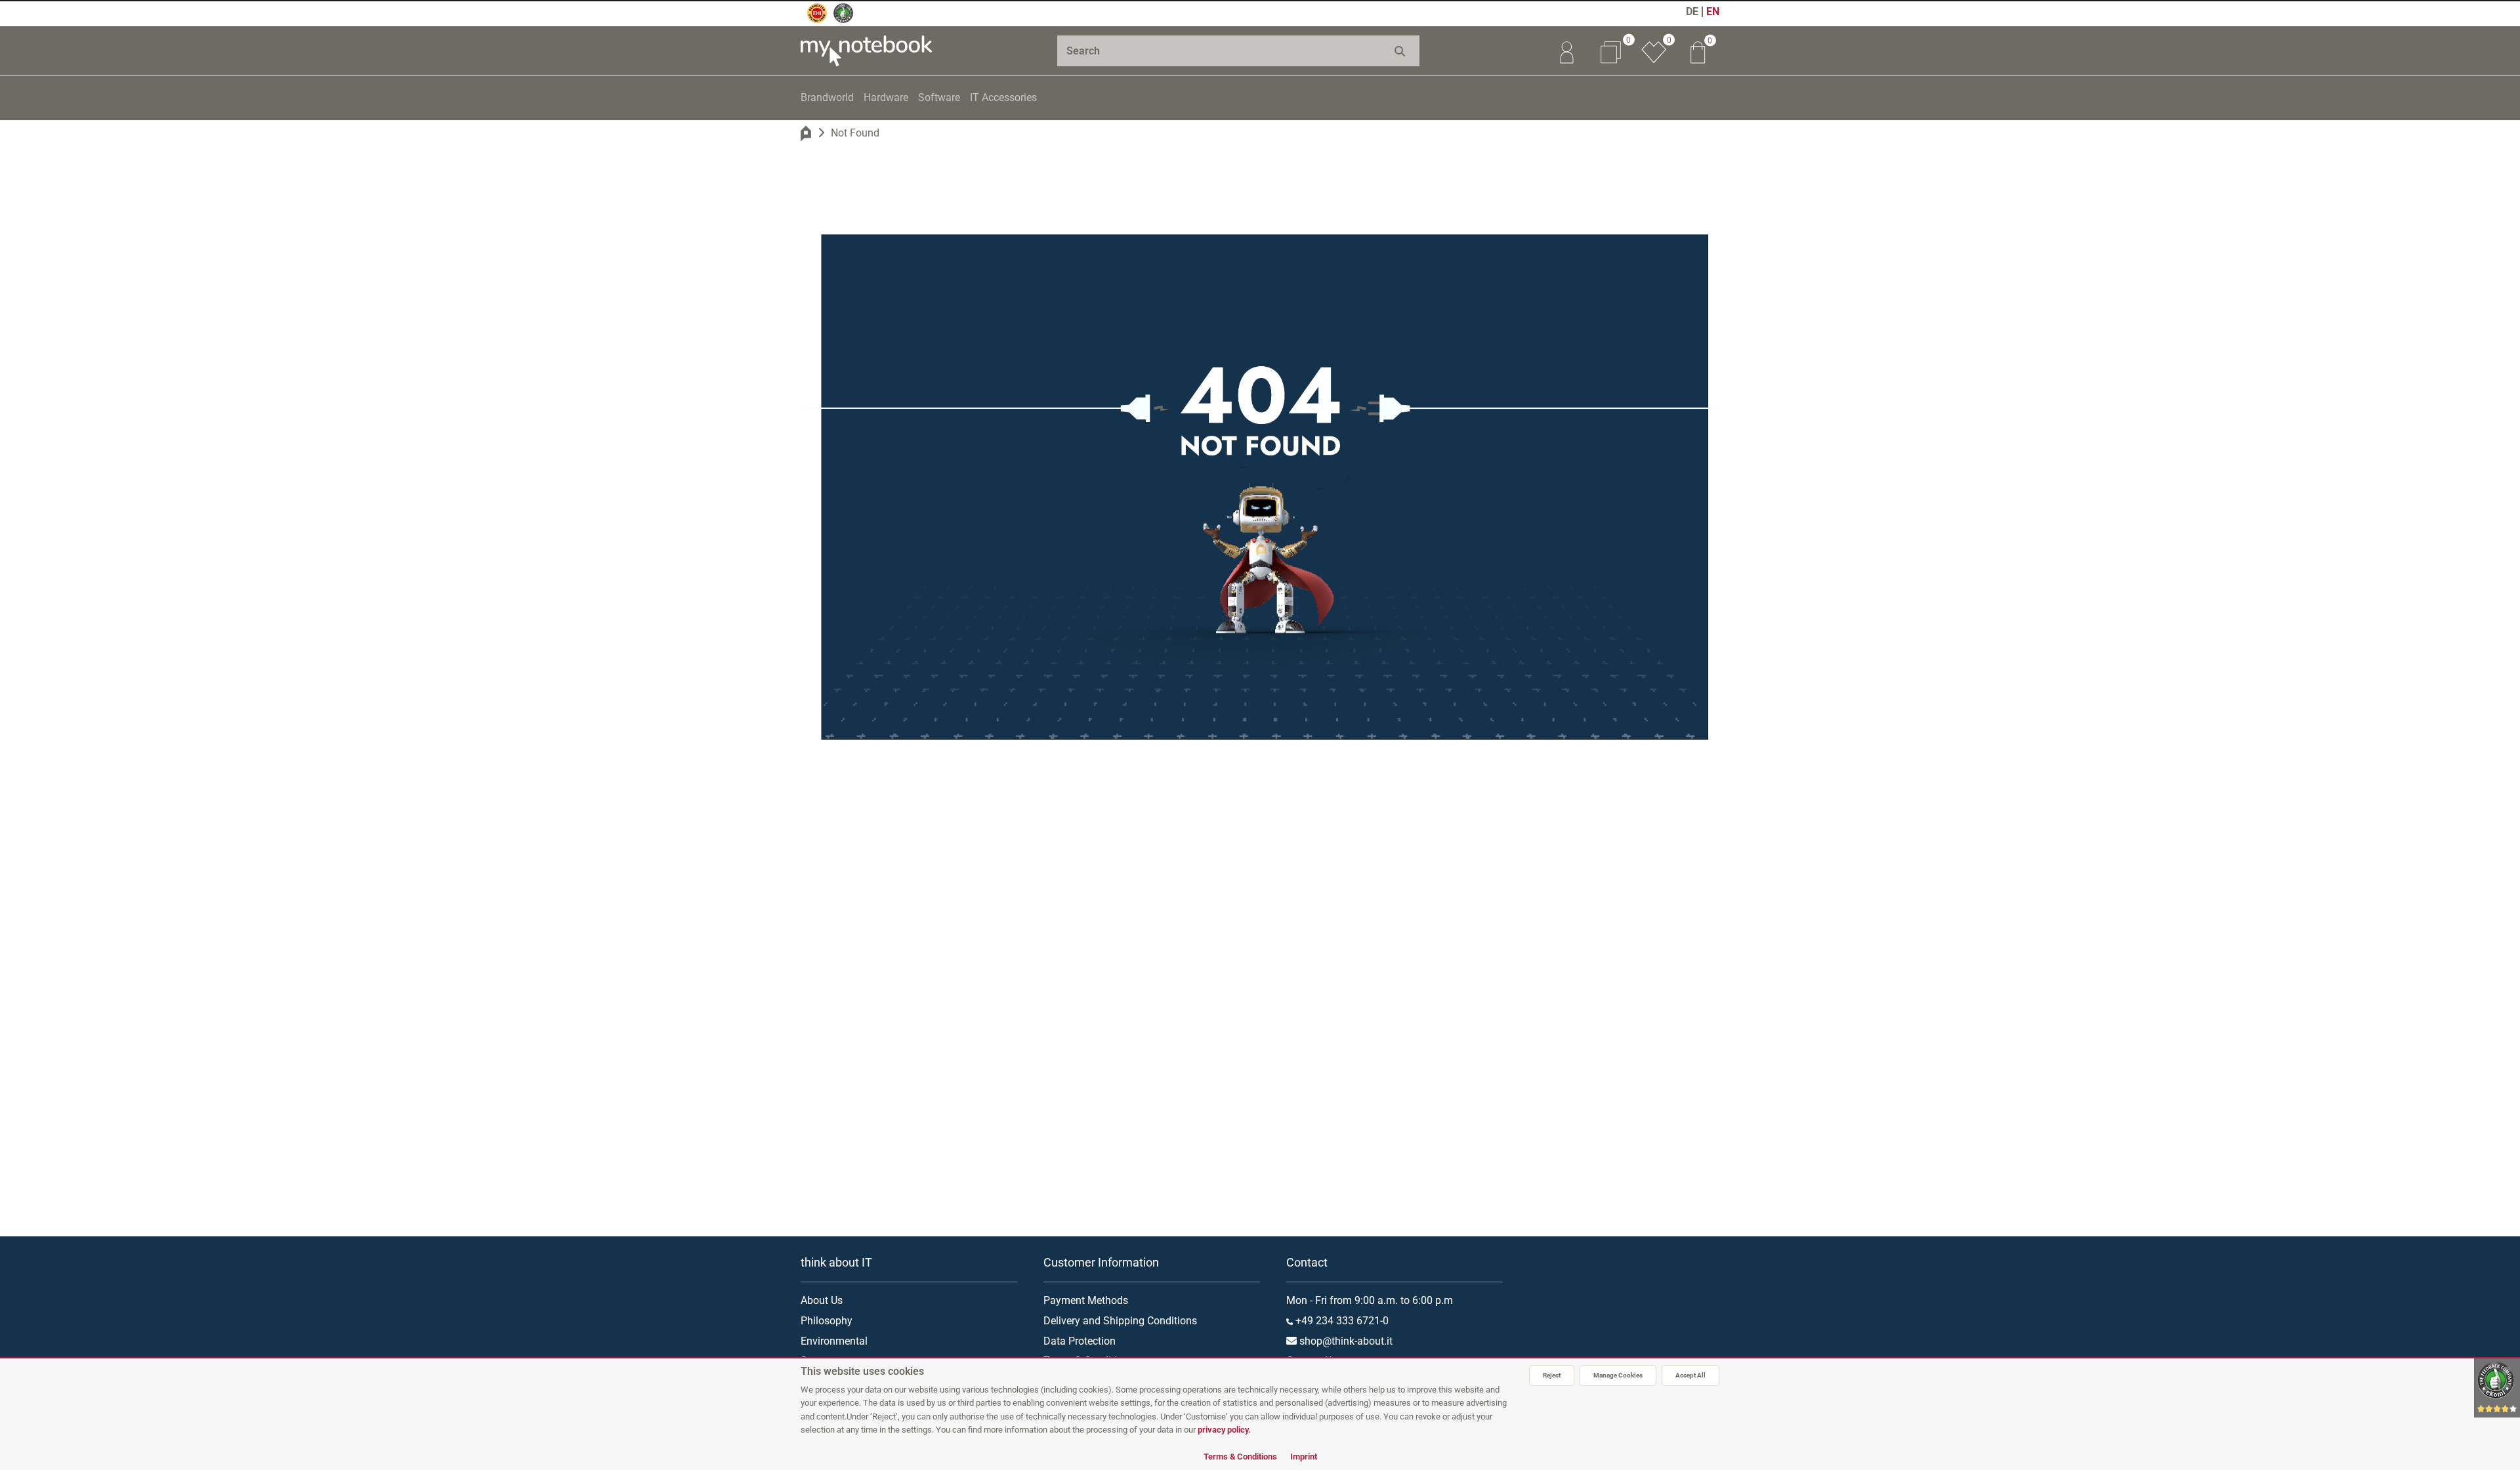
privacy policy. (1224, 1430)
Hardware (886, 97)
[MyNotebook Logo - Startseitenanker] (866, 51)
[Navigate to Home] (806, 133)
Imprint (1304, 1457)
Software (939, 97)
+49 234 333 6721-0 (1341, 1321)
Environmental (834, 1341)
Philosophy (827, 1321)
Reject (1552, 1375)
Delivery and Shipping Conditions (1120, 1321)
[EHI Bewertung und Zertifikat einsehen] (817, 13)
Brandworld (827, 97)
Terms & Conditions (1240, 1457)
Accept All (1690, 1375)
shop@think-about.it (1345, 1341)
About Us (822, 1300)
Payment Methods (1086, 1300)
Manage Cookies (1618, 1375)
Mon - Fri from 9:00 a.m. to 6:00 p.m (1370, 1300)
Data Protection (1080, 1341)
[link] (1566, 51)
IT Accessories (1003, 97)
